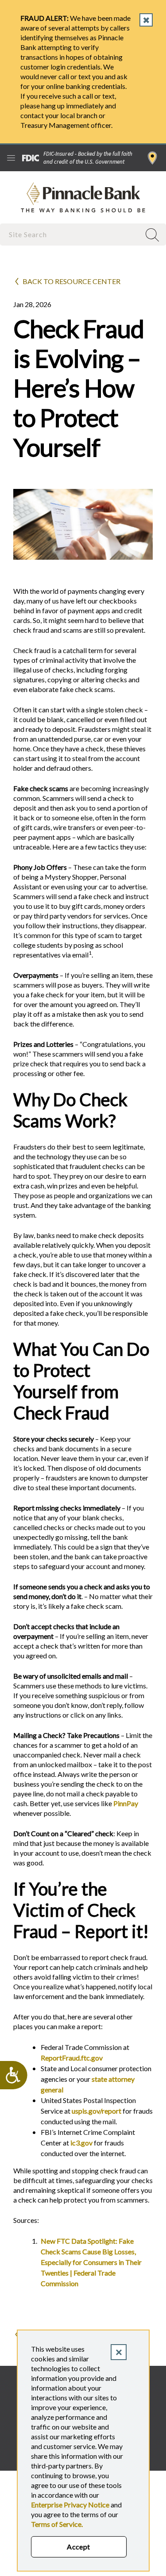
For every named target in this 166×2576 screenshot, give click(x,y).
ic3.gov (81, 2143)
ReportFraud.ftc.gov (72, 2058)
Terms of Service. (57, 2524)
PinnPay (126, 1803)
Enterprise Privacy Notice (70, 2505)
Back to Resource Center (71, 281)
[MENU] (11, 158)
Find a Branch (152, 158)
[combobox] (71, 234)
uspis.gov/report (97, 2111)
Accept (79, 2547)
